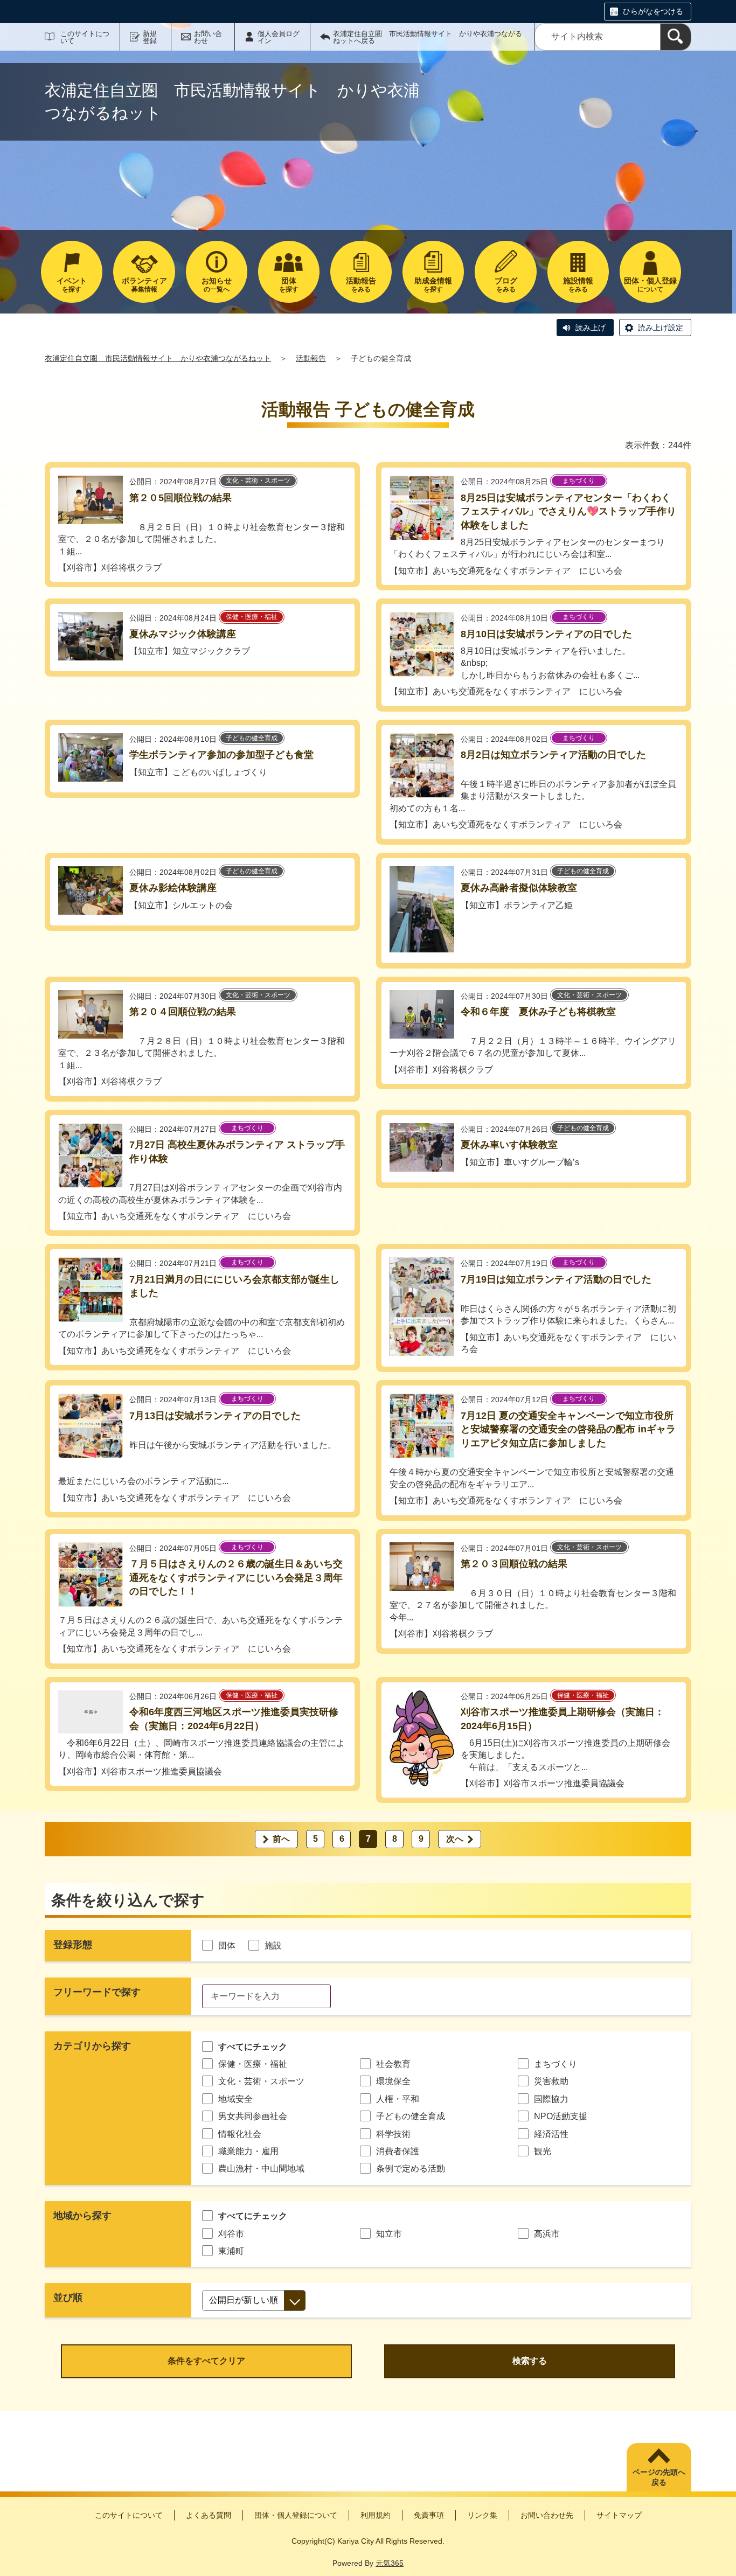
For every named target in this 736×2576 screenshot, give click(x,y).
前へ (281, 1839)
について (650, 285)
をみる (361, 285)
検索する (530, 2361)
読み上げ (591, 328)
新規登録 (150, 37)
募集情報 (144, 285)
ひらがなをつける (653, 11)
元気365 (390, 2563)
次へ (455, 1839)
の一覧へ (217, 285)
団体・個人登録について (296, 2515)
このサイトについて (85, 37)
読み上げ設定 (661, 328)
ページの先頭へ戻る (659, 2477)
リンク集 (482, 2515)
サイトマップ (619, 2515)
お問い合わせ (208, 37)
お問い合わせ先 (547, 2515)
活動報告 (311, 358)
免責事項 (429, 2515)
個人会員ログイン (279, 37)
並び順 (68, 2297)
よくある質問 (209, 2515)
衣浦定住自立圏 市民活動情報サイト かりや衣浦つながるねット (158, 358)
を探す (72, 285)
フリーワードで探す (97, 1992)
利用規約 (376, 2515)
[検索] (676, 37)
